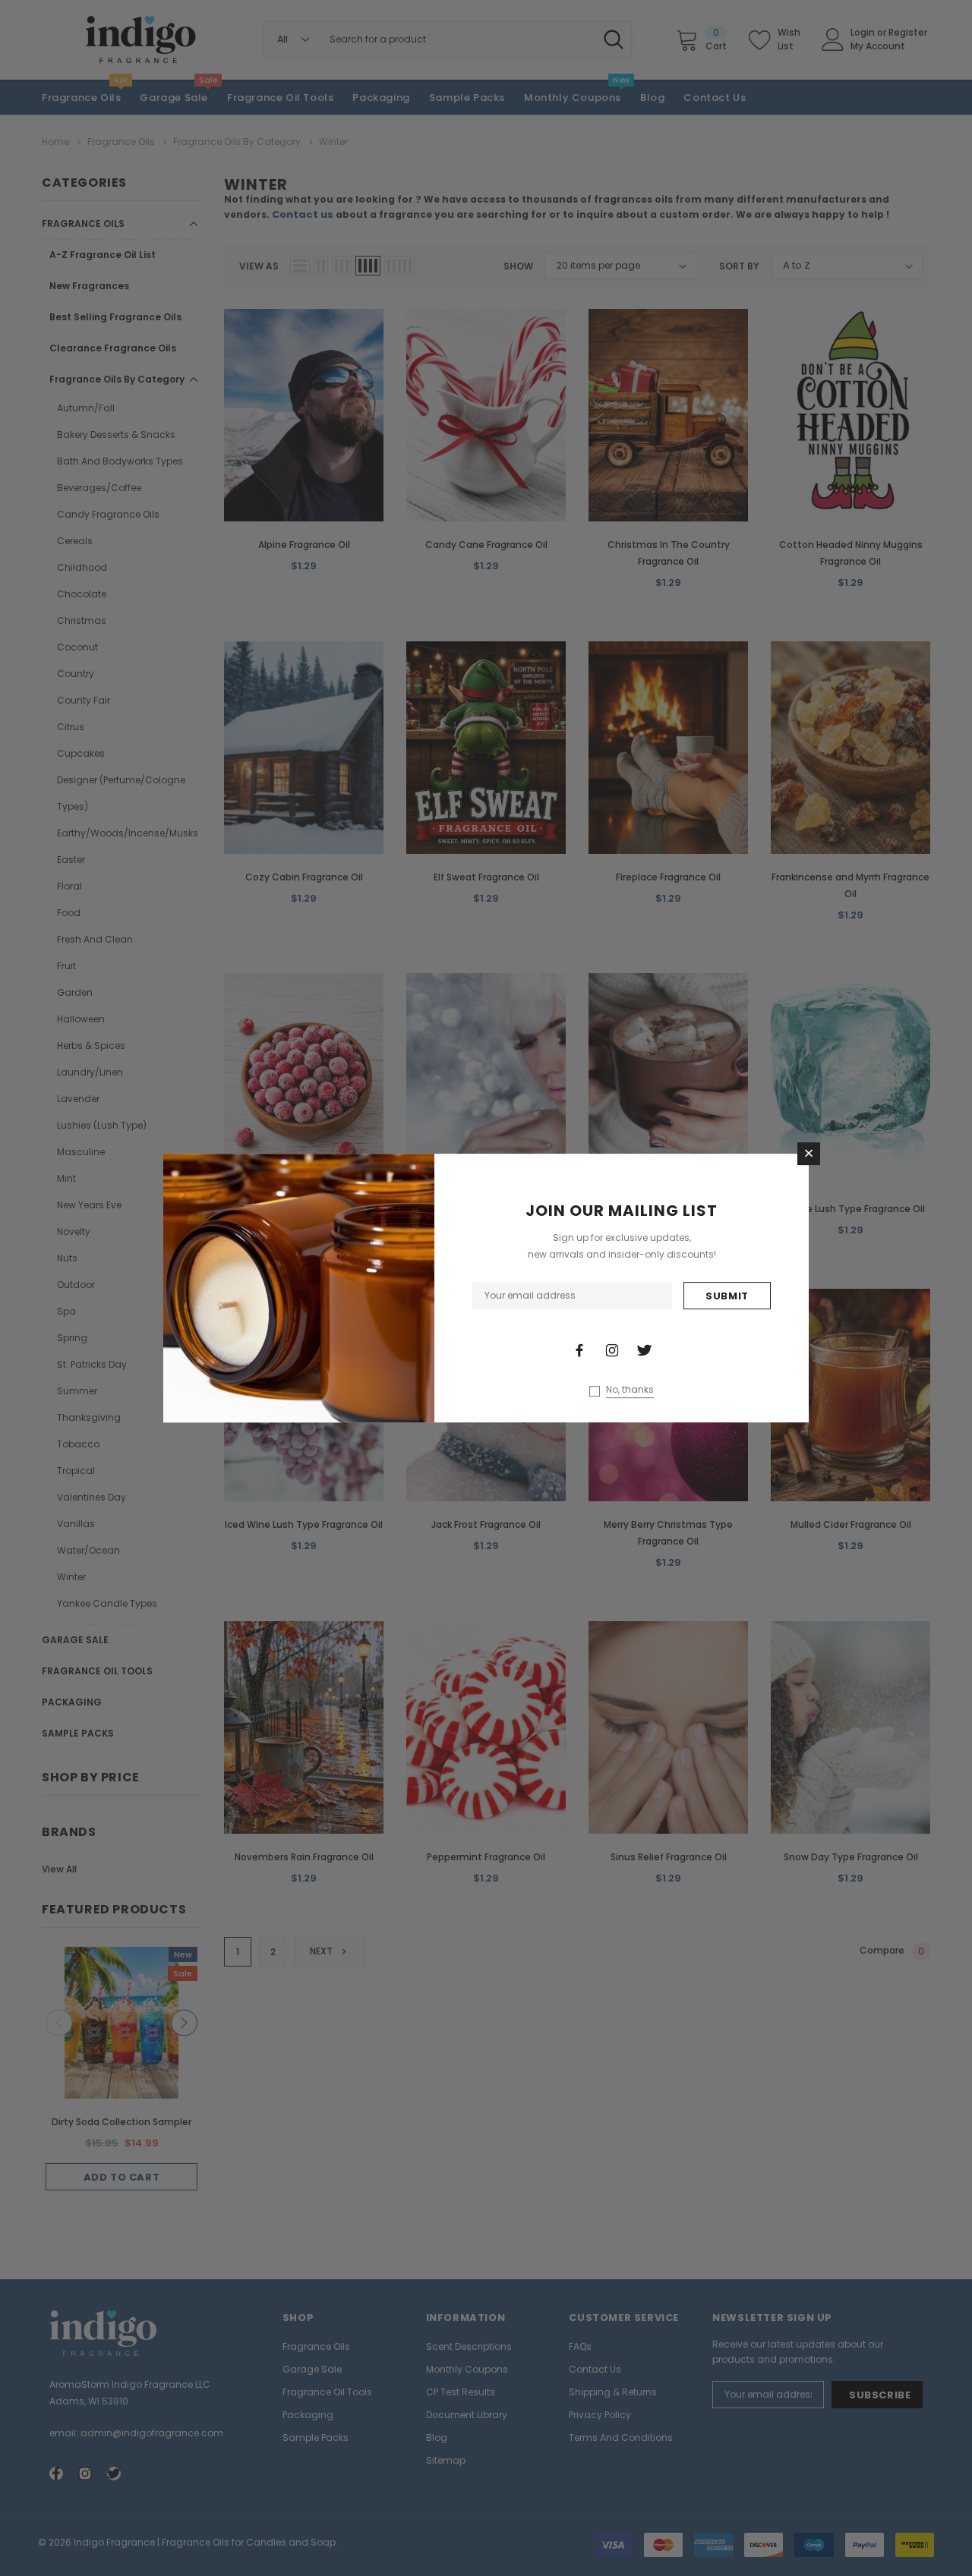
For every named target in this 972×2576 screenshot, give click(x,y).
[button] (809, 1154)
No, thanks (630, 1390)
